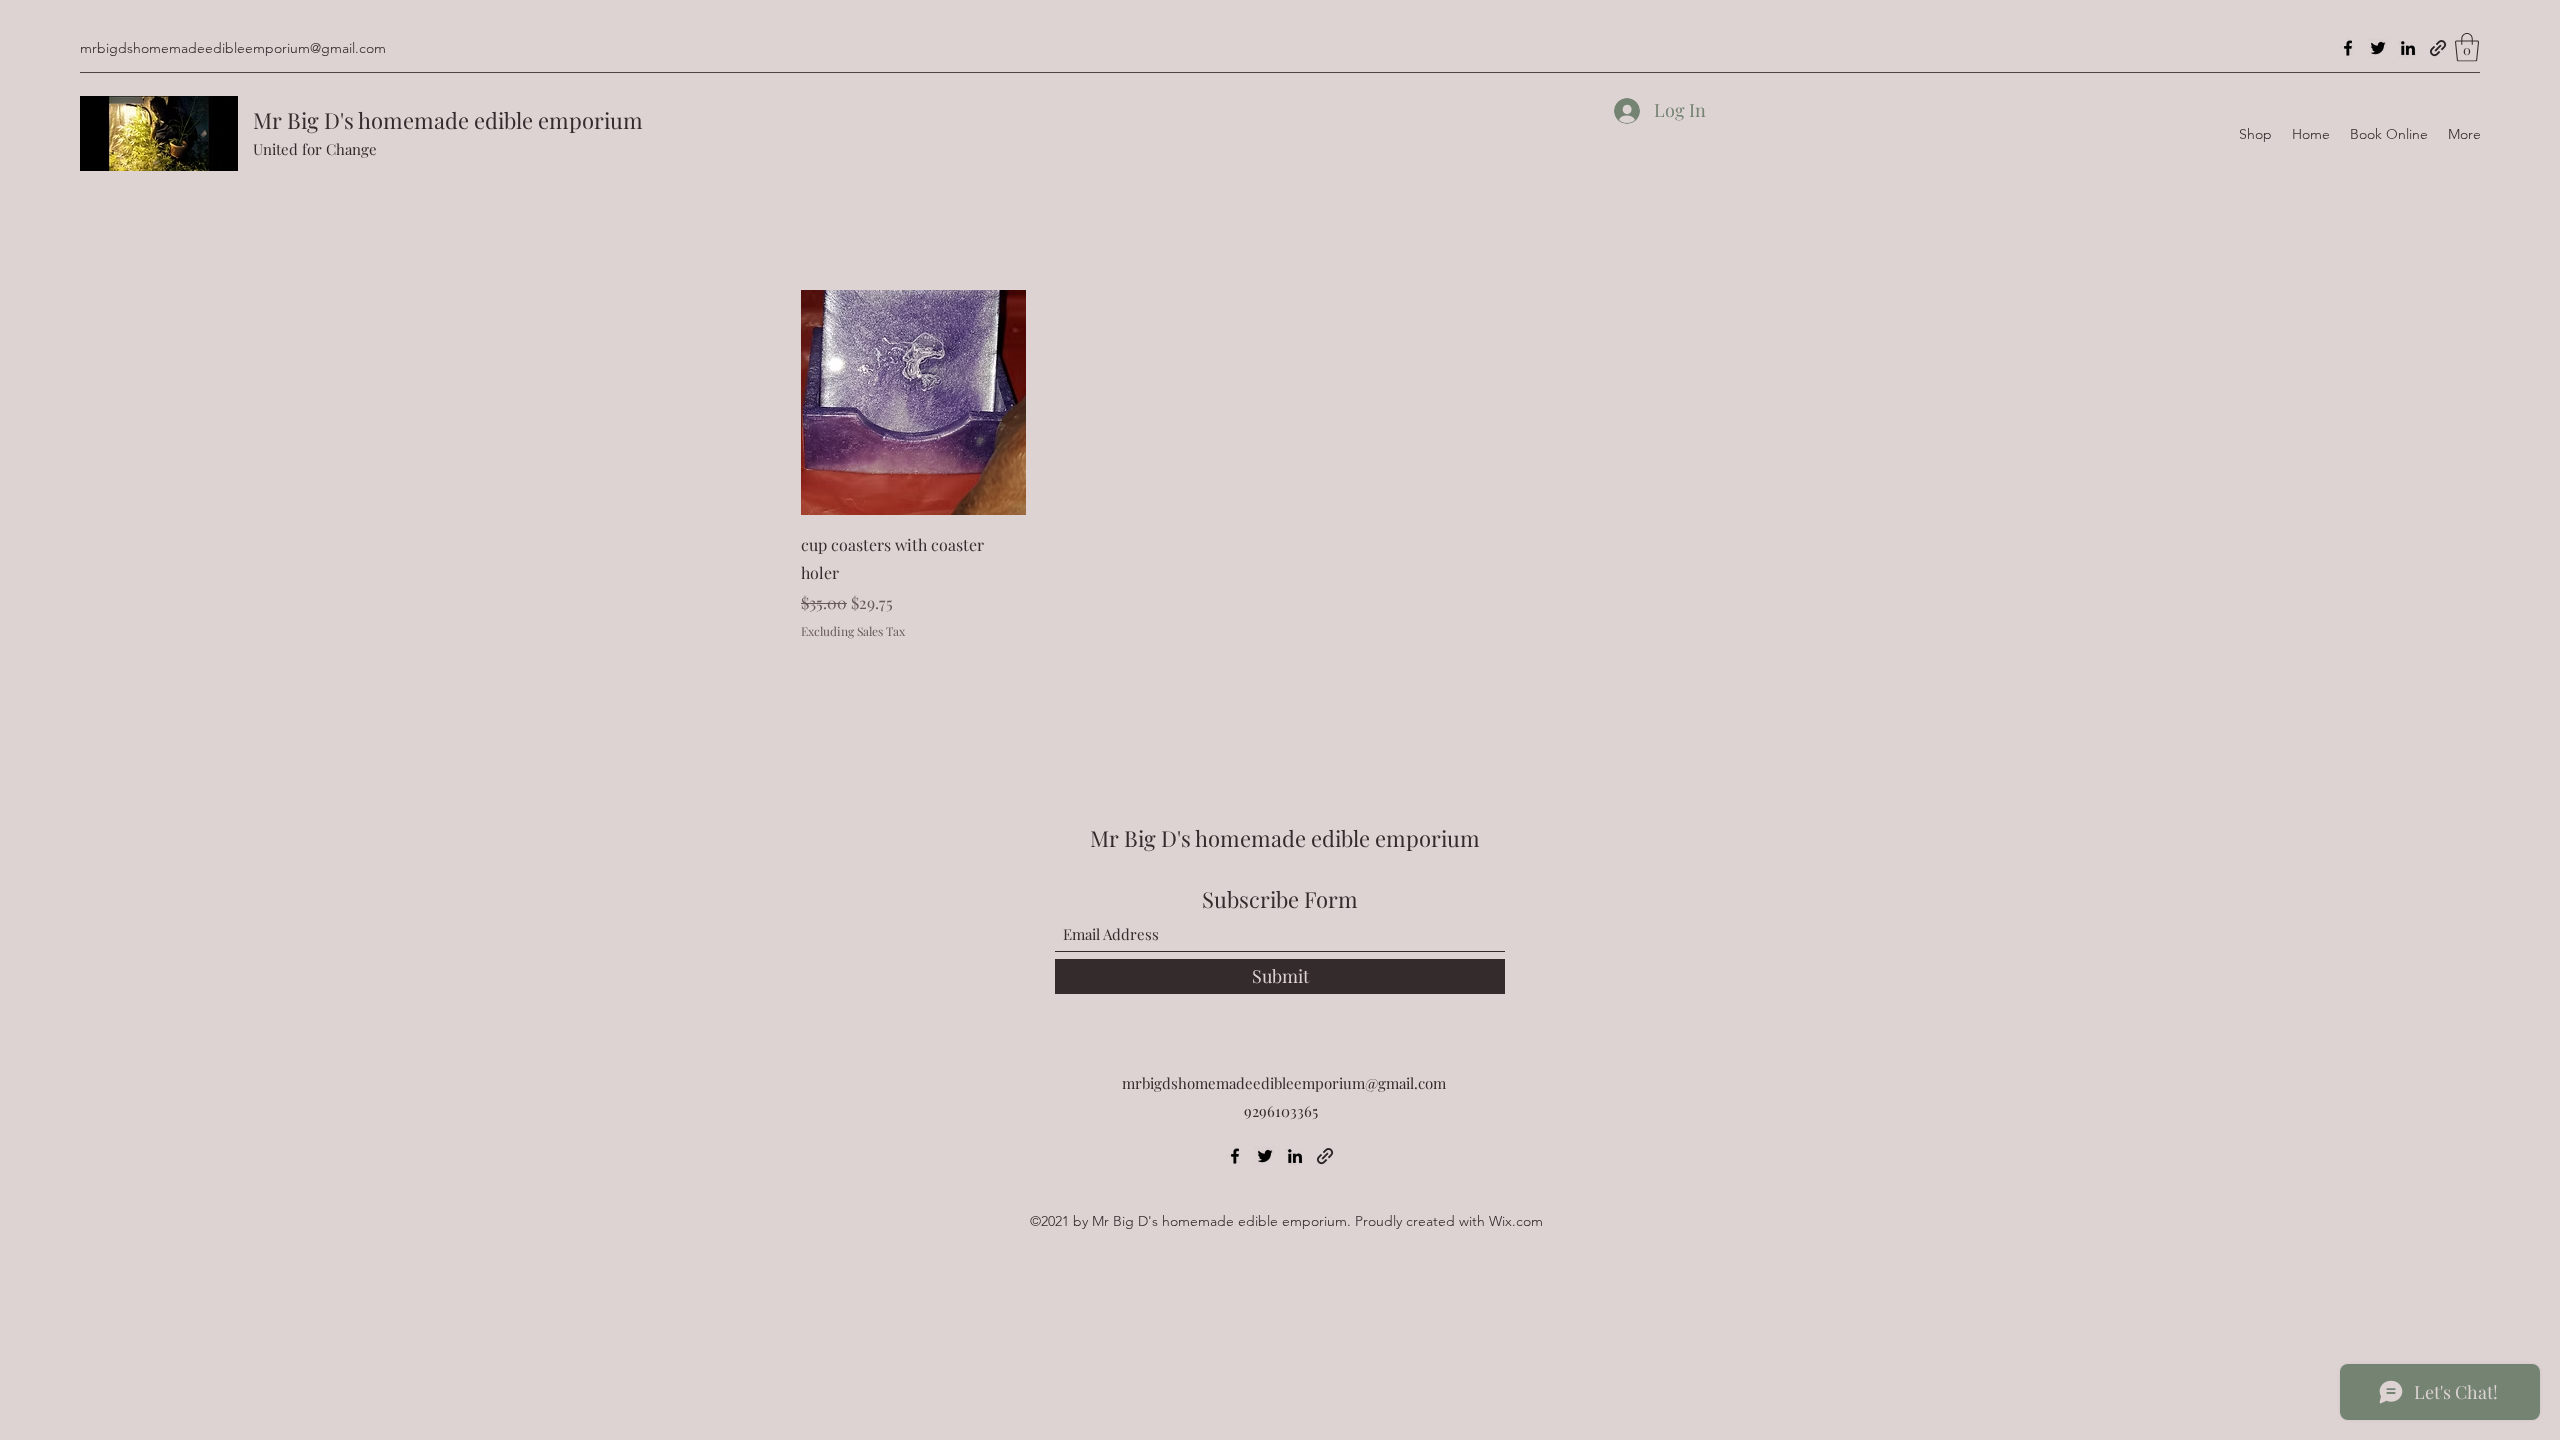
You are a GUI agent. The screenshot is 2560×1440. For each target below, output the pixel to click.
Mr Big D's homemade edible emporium (448, 120)
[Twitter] (2378, 48)
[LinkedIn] (2408, 48)
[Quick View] (913, 402)
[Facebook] (2348, 48)
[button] (2467, 47)
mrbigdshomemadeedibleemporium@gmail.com (233, 48)
